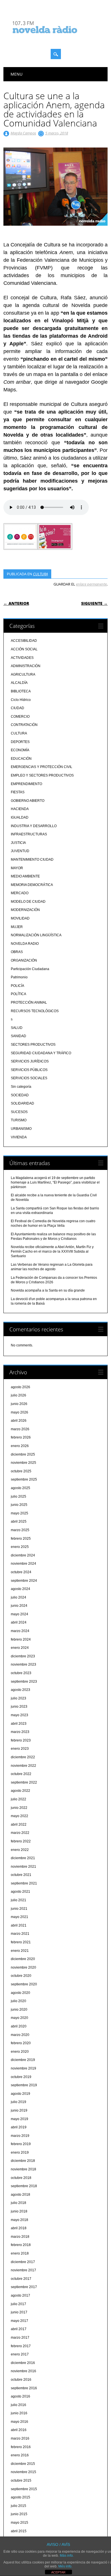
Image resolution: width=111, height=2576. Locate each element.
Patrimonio (19, 977)
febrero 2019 (21, 2144)
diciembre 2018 (23, 2161)
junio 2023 (19, 1707)
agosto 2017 (20, 2295)
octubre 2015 (21, 2480)
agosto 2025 (20, 1488)
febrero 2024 (21, 1639)
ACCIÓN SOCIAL (24, 649)
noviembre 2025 (23, 1463)
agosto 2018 (20, 2195)
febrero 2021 (21, 1942)
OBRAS (17, 952)
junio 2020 (19, 2010)
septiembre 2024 (24, 1581)
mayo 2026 (19, 1412)
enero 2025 (20, 1547)
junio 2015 (19, 2514)
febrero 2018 (21, 2245)
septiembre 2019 (24, 2085)
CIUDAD (18, 708)
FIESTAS (18, 792)
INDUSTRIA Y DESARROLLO (34, 826)
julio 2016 (18, 2405)
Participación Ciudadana (30, 969)
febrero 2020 (21, 2043)
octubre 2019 (21, 2077)
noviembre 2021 (23, 1867)
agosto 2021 (20, 1892)
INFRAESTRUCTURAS (29, 834)
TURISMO (19, 1120)
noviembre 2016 (23, 2371)
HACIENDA (20, 809)
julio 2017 (18, 2304)
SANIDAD (18, 1036)
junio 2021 (19, 1909)
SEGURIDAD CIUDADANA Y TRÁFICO (41, 1053)
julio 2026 (18, 1395)
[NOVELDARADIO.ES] (55, 38)
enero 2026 (20, 1446)
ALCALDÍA (19, 683)
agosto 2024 (20, 1589)
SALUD (17, 1028)
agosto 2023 (20, 1690)
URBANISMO (21, 1129)
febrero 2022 (21, 1841)
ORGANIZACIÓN (24, 960)
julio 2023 (18, 1698)
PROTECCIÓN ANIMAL (29, 1002)
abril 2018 (19, 2228)
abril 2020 (19, 2026)
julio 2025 (18, 1496)
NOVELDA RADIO (25, 944)
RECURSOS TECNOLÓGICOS (35, 1011)
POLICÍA (18, 986)
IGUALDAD (20, 817)
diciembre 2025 (23, 1454)
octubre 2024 (21, 1572)
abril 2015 (19, 2531)
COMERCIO (20, 717)
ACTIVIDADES (22, 658)
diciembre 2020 (23, 1959)
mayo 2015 (19, 2523)
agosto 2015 (20, 2497)
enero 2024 (20, 1648)
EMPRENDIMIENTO (26, 784)
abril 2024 (19, 1622)
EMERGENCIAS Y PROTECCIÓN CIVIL (42, 767)
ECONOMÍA (20, 750)
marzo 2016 (20, 2438)
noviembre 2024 (23, 1564)
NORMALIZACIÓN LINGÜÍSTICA (36, 935)
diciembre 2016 (23, 2363)
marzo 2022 (20, 1833)
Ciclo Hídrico (21, 700)
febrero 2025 (21, 1539)
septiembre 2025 (24, 1479)
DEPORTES (20, 742)
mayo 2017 (19, 2321)
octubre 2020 (21, 1976)
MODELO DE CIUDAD (28, 902)
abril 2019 (19, 2127)
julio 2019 (18, 2102)
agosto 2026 (20, 1387)
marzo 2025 (20, 1530)
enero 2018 (20, 2253)
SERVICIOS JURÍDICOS (30, 1061)
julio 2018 (18, 2203)
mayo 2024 (19, 1614)
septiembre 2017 (24, 2287)
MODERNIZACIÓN (25, 910)
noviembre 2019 (23, 2068)
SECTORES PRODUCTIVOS (33, 1045)
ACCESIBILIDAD (24, 641)
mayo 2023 (19, 1715)
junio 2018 (19, 2211)
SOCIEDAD (20, 1095)
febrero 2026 (21, 1437)
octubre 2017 (21, 2279)
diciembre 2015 (23, 2464)
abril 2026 (19, 1421)
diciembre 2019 (23, 2060)
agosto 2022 (20, 1791)
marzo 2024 (20, 1631)
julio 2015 (18, 2506)
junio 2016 (19, 2413)
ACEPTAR (58, 2572)
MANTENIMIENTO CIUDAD (32, 860)
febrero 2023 (21, 1740)
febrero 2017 (21, 2346)
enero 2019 (20, 2152)
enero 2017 (20, 2354)
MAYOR (17, 868)
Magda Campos (23, 133)
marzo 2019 (20, 2136)
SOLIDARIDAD (22, 1103)
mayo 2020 (19, 2018)
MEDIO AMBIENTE (25, 876)
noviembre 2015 (23, 2472)
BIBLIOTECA (21, 691)
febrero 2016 (21, 2447)
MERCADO (20, 893)
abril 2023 (19, 1724)
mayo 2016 (19, 2422)
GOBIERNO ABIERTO (28, 801)
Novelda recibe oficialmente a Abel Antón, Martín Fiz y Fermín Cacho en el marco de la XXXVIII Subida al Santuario (52, 1251)
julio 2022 (18, 1799)
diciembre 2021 (23, 1858)
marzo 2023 (20, 1732)
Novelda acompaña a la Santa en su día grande (48, 1290)
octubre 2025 (21, 1471)
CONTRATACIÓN (24, 725)
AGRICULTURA (23, 674)
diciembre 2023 (23, 1656)
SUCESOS (19, 1112)
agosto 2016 (20, 2396)
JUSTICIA (18, 843)
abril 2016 (19, 2430)
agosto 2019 (20, 2094)
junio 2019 (19, 2110)
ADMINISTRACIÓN (26, 666)
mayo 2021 (19, 1917)
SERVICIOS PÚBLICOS (29, 1070)
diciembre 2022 (23, 1757)
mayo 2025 (19, 1513)
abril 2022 (19, 1824)
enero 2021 (20, 1951)
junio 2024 (19, 1606)
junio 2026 (19, 1404)
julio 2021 (18, 1900)
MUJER (17, 927)
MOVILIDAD (20, 918)
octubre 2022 (21, 1774)
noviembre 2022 (23, 1766)
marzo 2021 (20, 1934)
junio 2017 (19, 2312)
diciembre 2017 (23, 2262)
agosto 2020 (20, 1993)
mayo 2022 (19, 1816)
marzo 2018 (20, 2237)
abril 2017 (19, 2329)
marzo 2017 (20, 2338)
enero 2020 (20, 2052)
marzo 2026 (20, 1429)
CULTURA (40, 574)
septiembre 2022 (24, 1782)
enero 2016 (20, 2455)
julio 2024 (18, 1597)
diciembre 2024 (23, 1555)
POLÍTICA (18, 994)
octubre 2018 (21, 2178)
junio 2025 (19, 1505)
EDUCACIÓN (21, 759)
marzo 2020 (20, 2035)
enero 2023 (20, 1749)
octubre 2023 (21, 1673)
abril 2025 (19, 1521)
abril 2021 (19, 1925)
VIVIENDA (19, 1137)
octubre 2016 (21, 2380)
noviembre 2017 (23, 2270)
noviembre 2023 (23, 1664)
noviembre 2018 (23, 2169)
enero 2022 (20, 1850)
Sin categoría (21, 1087)
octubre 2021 (21, 1875)
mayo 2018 (19, 2220)
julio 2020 (18, 2001)
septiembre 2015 (24, 2489)
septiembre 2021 (24, 1883)
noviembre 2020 (23, 1967)
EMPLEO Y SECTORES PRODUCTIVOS (42, 775)
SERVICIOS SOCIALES (29, 1078)
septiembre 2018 (24, 2186)
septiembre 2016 (24, 2388)
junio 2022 (19, 1808)
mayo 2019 (19, 2119)
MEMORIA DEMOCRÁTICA (32, 885)
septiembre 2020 (24, 1984)
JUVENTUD (20, 851)
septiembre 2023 (24, 1682)
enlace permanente (91, 584)
